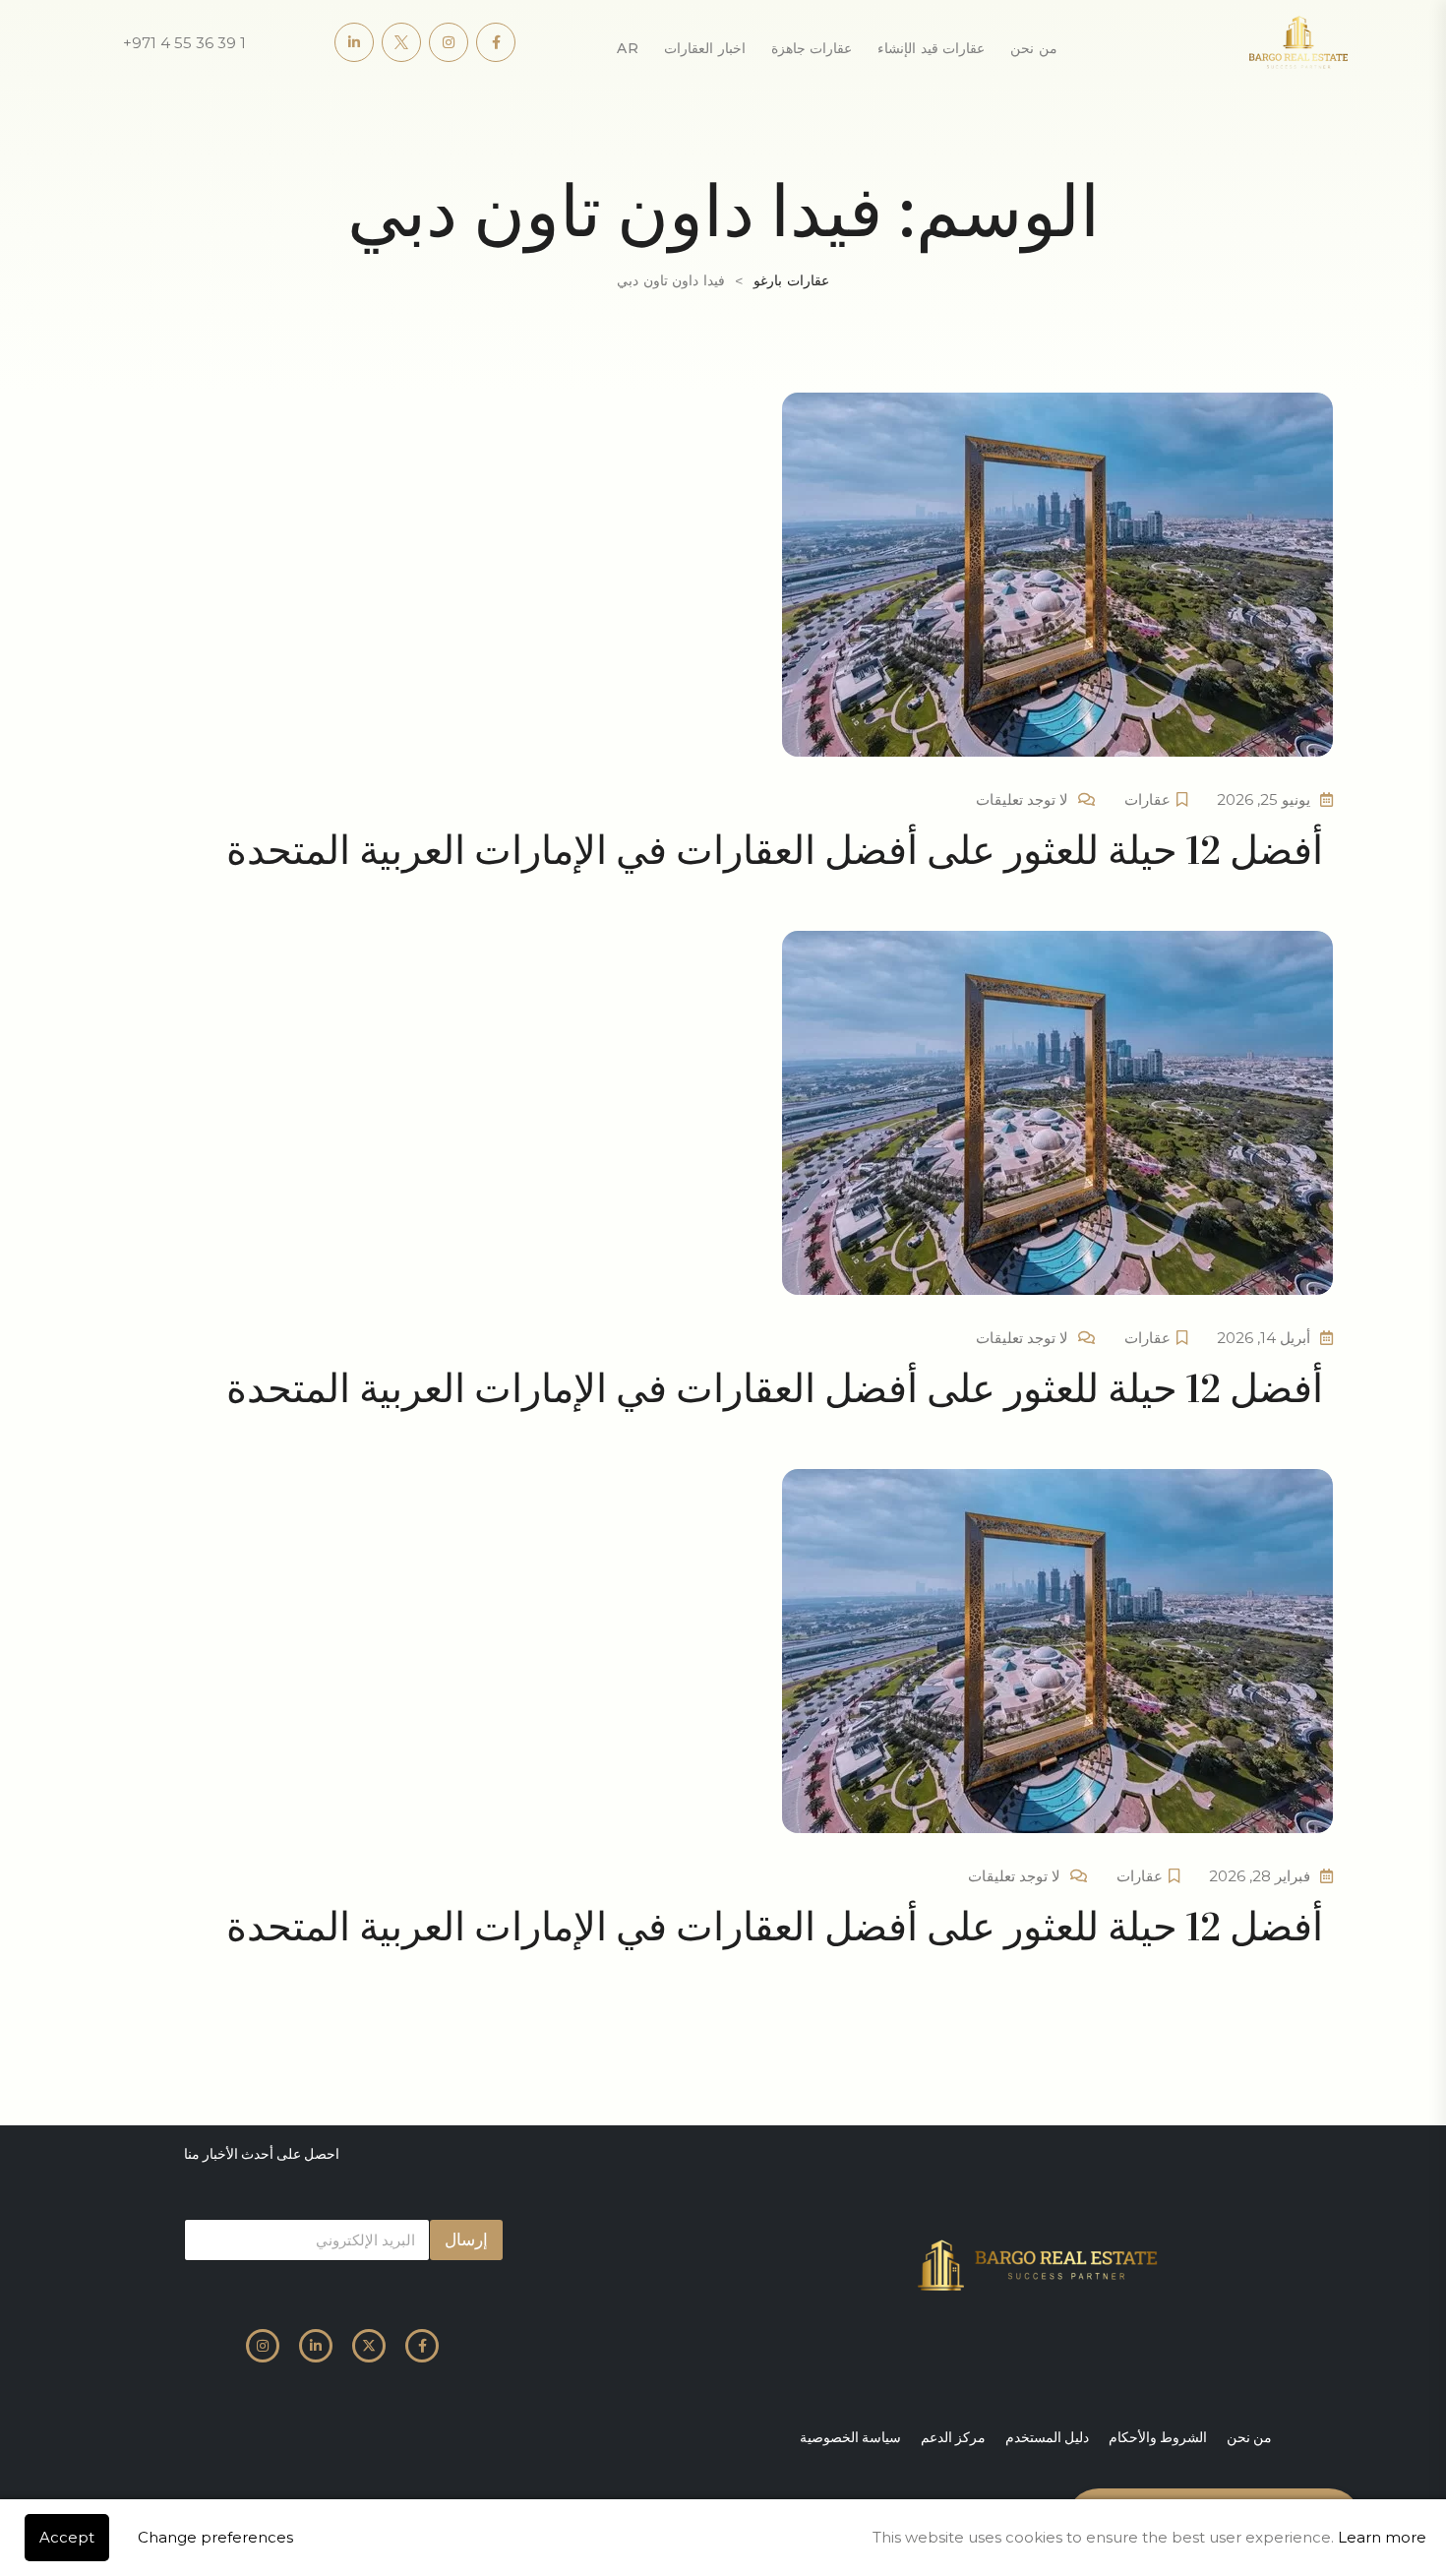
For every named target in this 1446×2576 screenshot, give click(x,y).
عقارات (1147, 799)
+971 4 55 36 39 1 (184, 43)
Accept (67, 2537)
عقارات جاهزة (812, 48)
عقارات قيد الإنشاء (931, 48)
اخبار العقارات (705, 48)
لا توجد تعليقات (1022, 799)
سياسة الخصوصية (850, 2437)
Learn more (1382, 2537)
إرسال (466, 2239)
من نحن (1034, 48)
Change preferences (215, 2537)
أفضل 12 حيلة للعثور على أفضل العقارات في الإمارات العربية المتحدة (775, 851)
